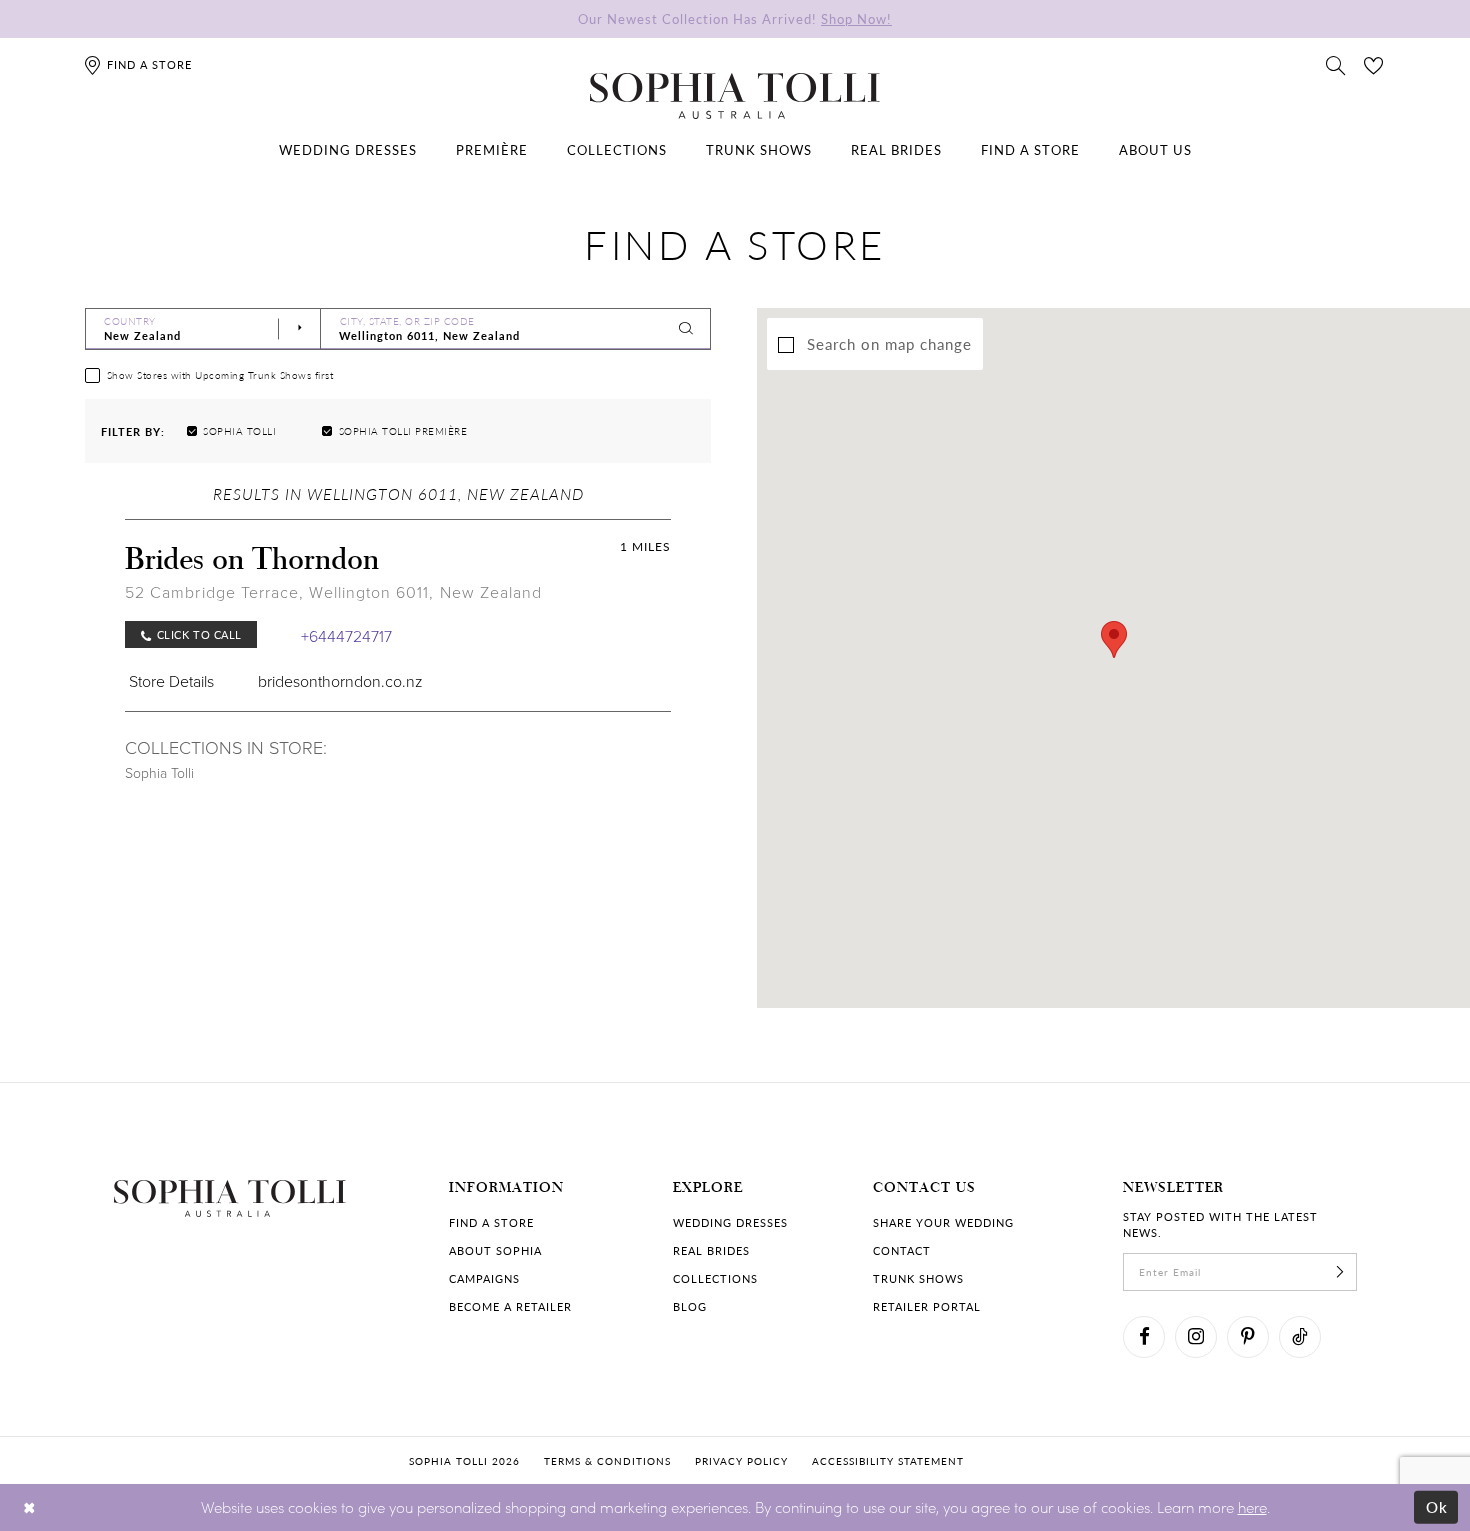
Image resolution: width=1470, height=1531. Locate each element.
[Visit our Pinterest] (1248, 1337)
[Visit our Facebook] (1144, 1337)
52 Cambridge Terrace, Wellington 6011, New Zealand (333, 592)
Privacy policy (741, 1461)
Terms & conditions (607, 1461)
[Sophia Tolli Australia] (735, 96)
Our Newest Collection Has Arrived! (735, 18)
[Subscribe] (1340, 1272)
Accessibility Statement (888, 1461)
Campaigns (484, 1278)
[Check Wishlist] (1374, 64)
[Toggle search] (1336, 64)
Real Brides (711, 1250)
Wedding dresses (730, 1222)
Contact (902, 1250)
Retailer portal (927, 1306)
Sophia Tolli (159, 772)
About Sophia (495, 1250)
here (1252, 1507)
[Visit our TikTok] (1300, 1337)
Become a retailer (510, 1306)
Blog (690, 1306)
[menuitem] (348, 150)
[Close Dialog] (29, 1507)
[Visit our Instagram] (1196, 1337)
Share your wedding (943, 1222)
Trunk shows (918, 1278)
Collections (715, 1278)
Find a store (491, 1222)
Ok (1437, 1507)
